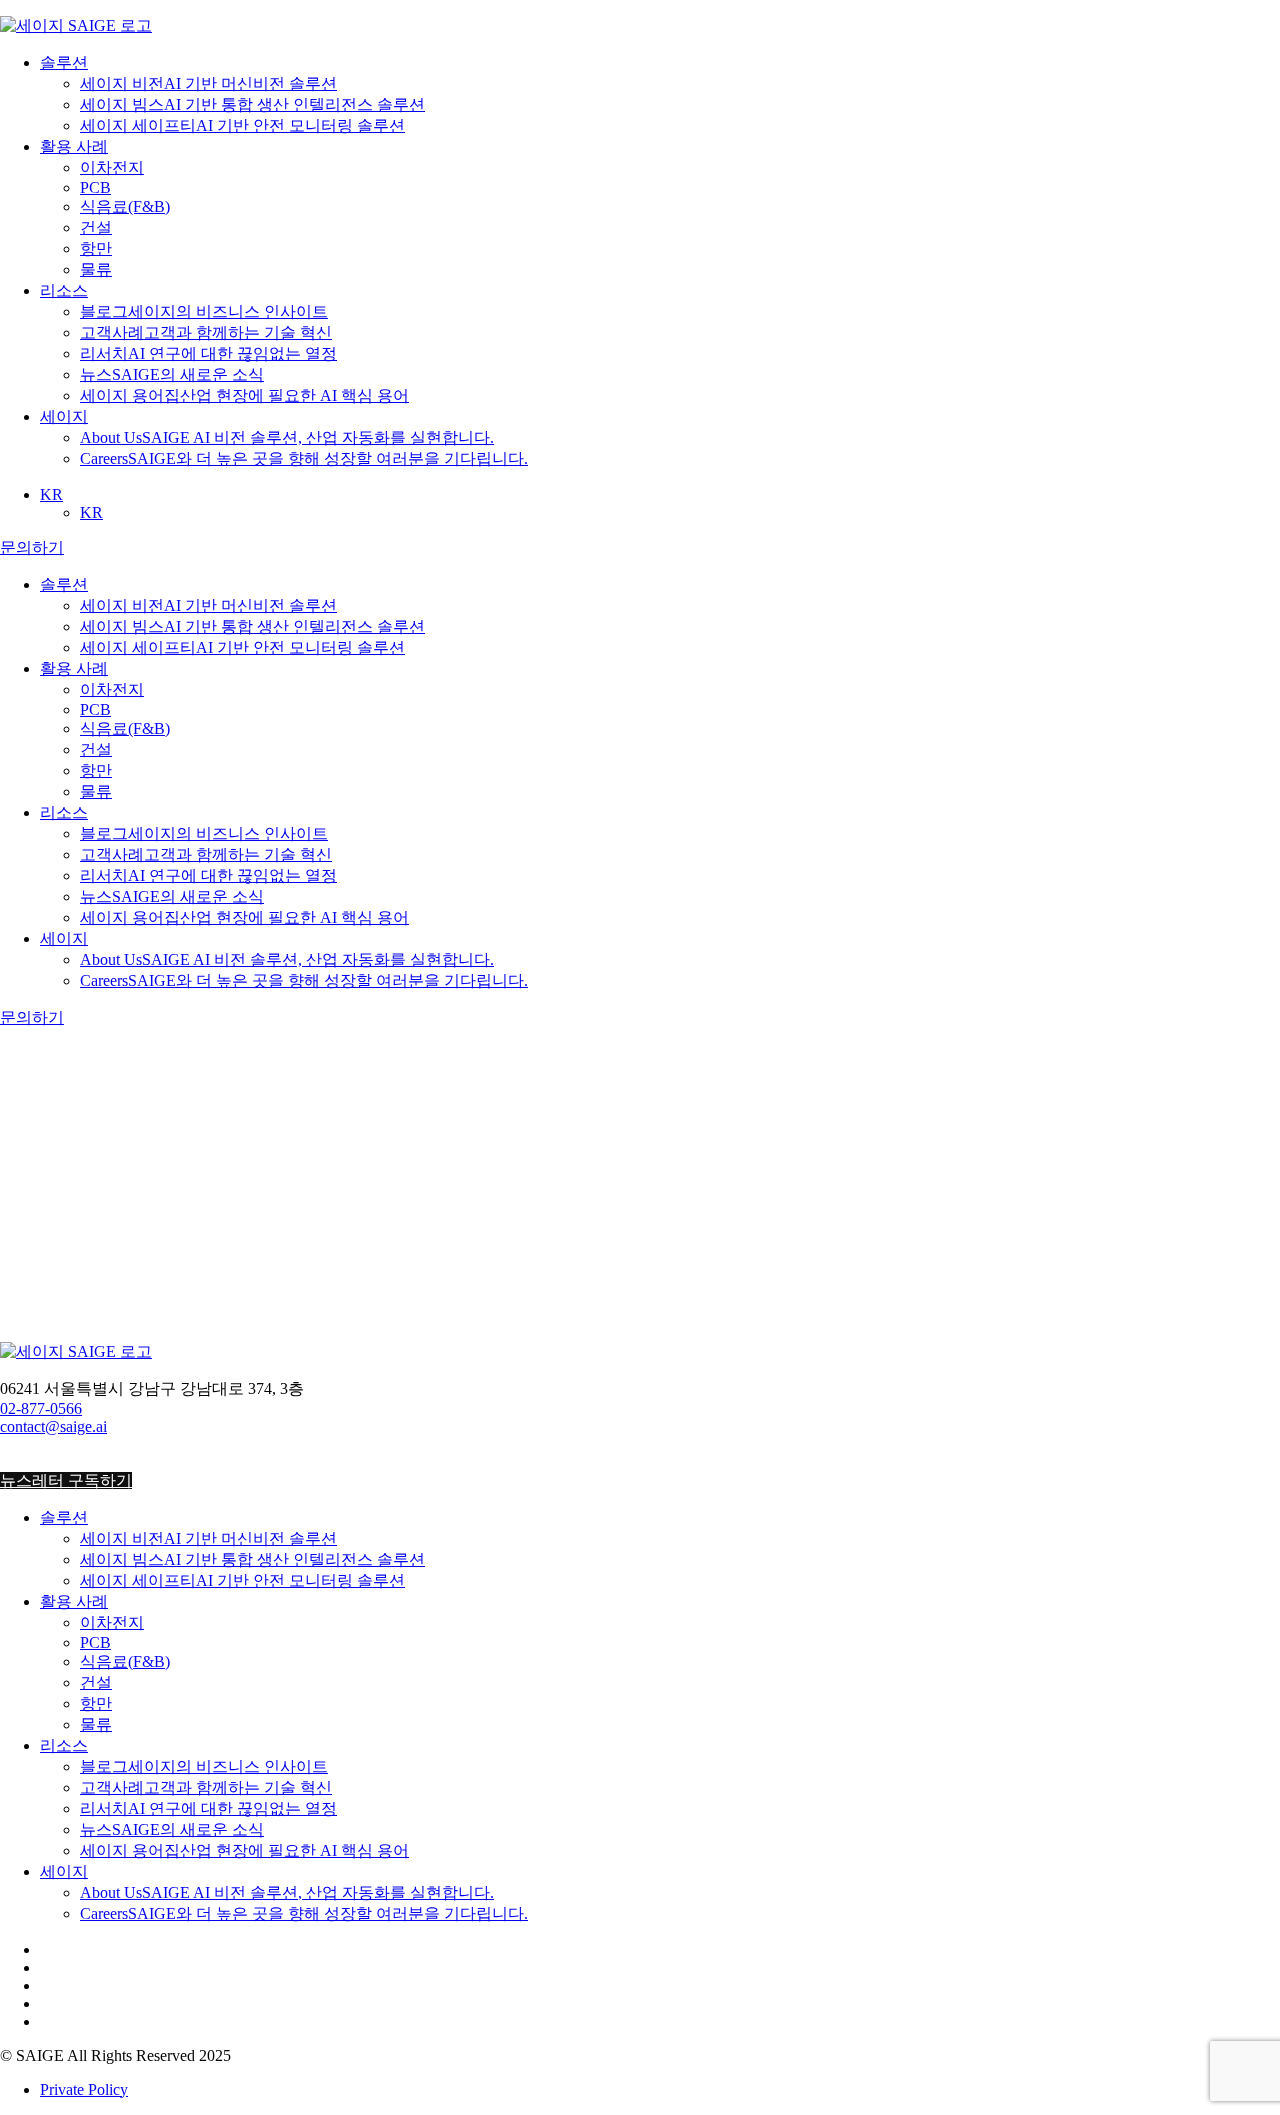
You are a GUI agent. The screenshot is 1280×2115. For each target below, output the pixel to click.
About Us (287, 437)
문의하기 (32, 547)
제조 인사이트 (90, 1396)
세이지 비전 (208, 83)
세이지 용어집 (244, 395)
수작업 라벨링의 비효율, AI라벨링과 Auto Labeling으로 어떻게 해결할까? (351, 1275)
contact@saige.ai (53, 1426)
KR (51, 494)
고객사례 (206, 332)
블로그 (204, 311)
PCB (95, 187)
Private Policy (84, 2089)
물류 (96, 269)
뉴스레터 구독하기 (66, 1480)
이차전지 (112, 167)
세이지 (64, 416)
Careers (304, 458)
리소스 (64, 290)
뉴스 (172, 374)
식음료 (125, 206)
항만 (96, 248)
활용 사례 (74, 146)
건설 (96, 227)
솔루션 (64, 62)
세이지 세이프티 (242, 125)
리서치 (208, 353)
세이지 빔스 (252, 104)
